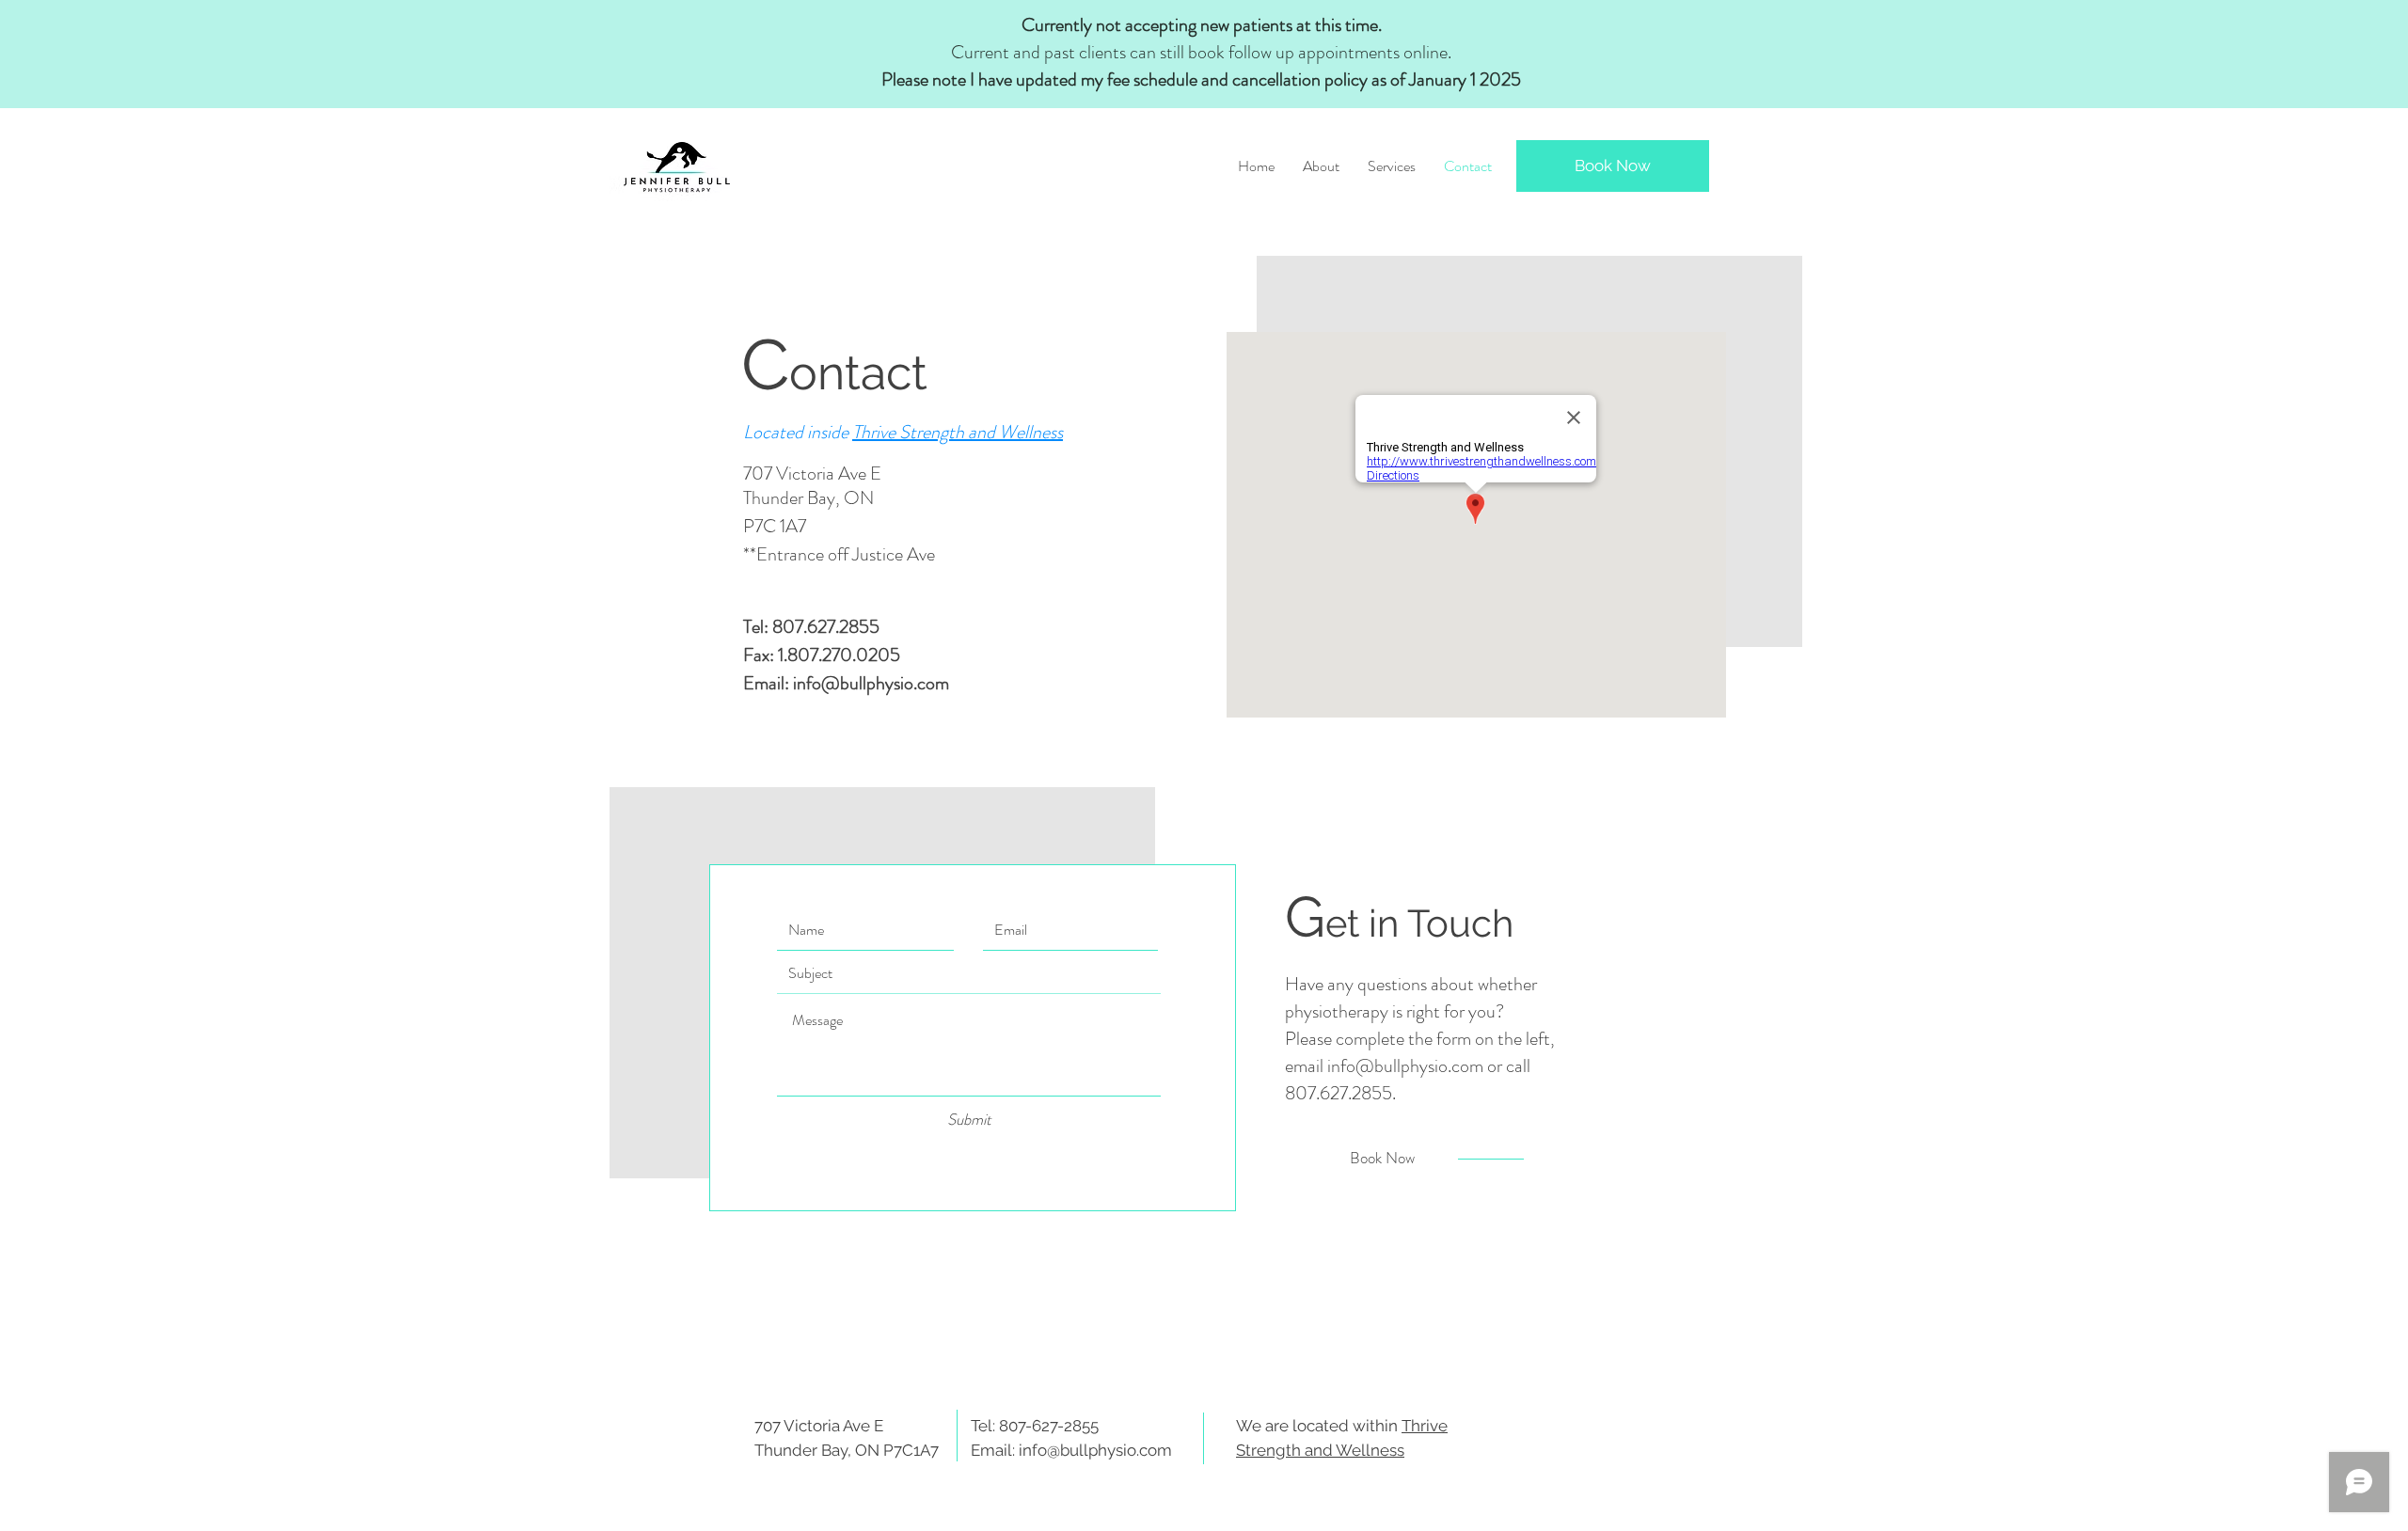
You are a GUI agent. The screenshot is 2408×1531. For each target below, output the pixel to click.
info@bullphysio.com (871, 683)
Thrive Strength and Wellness (958, 432)
